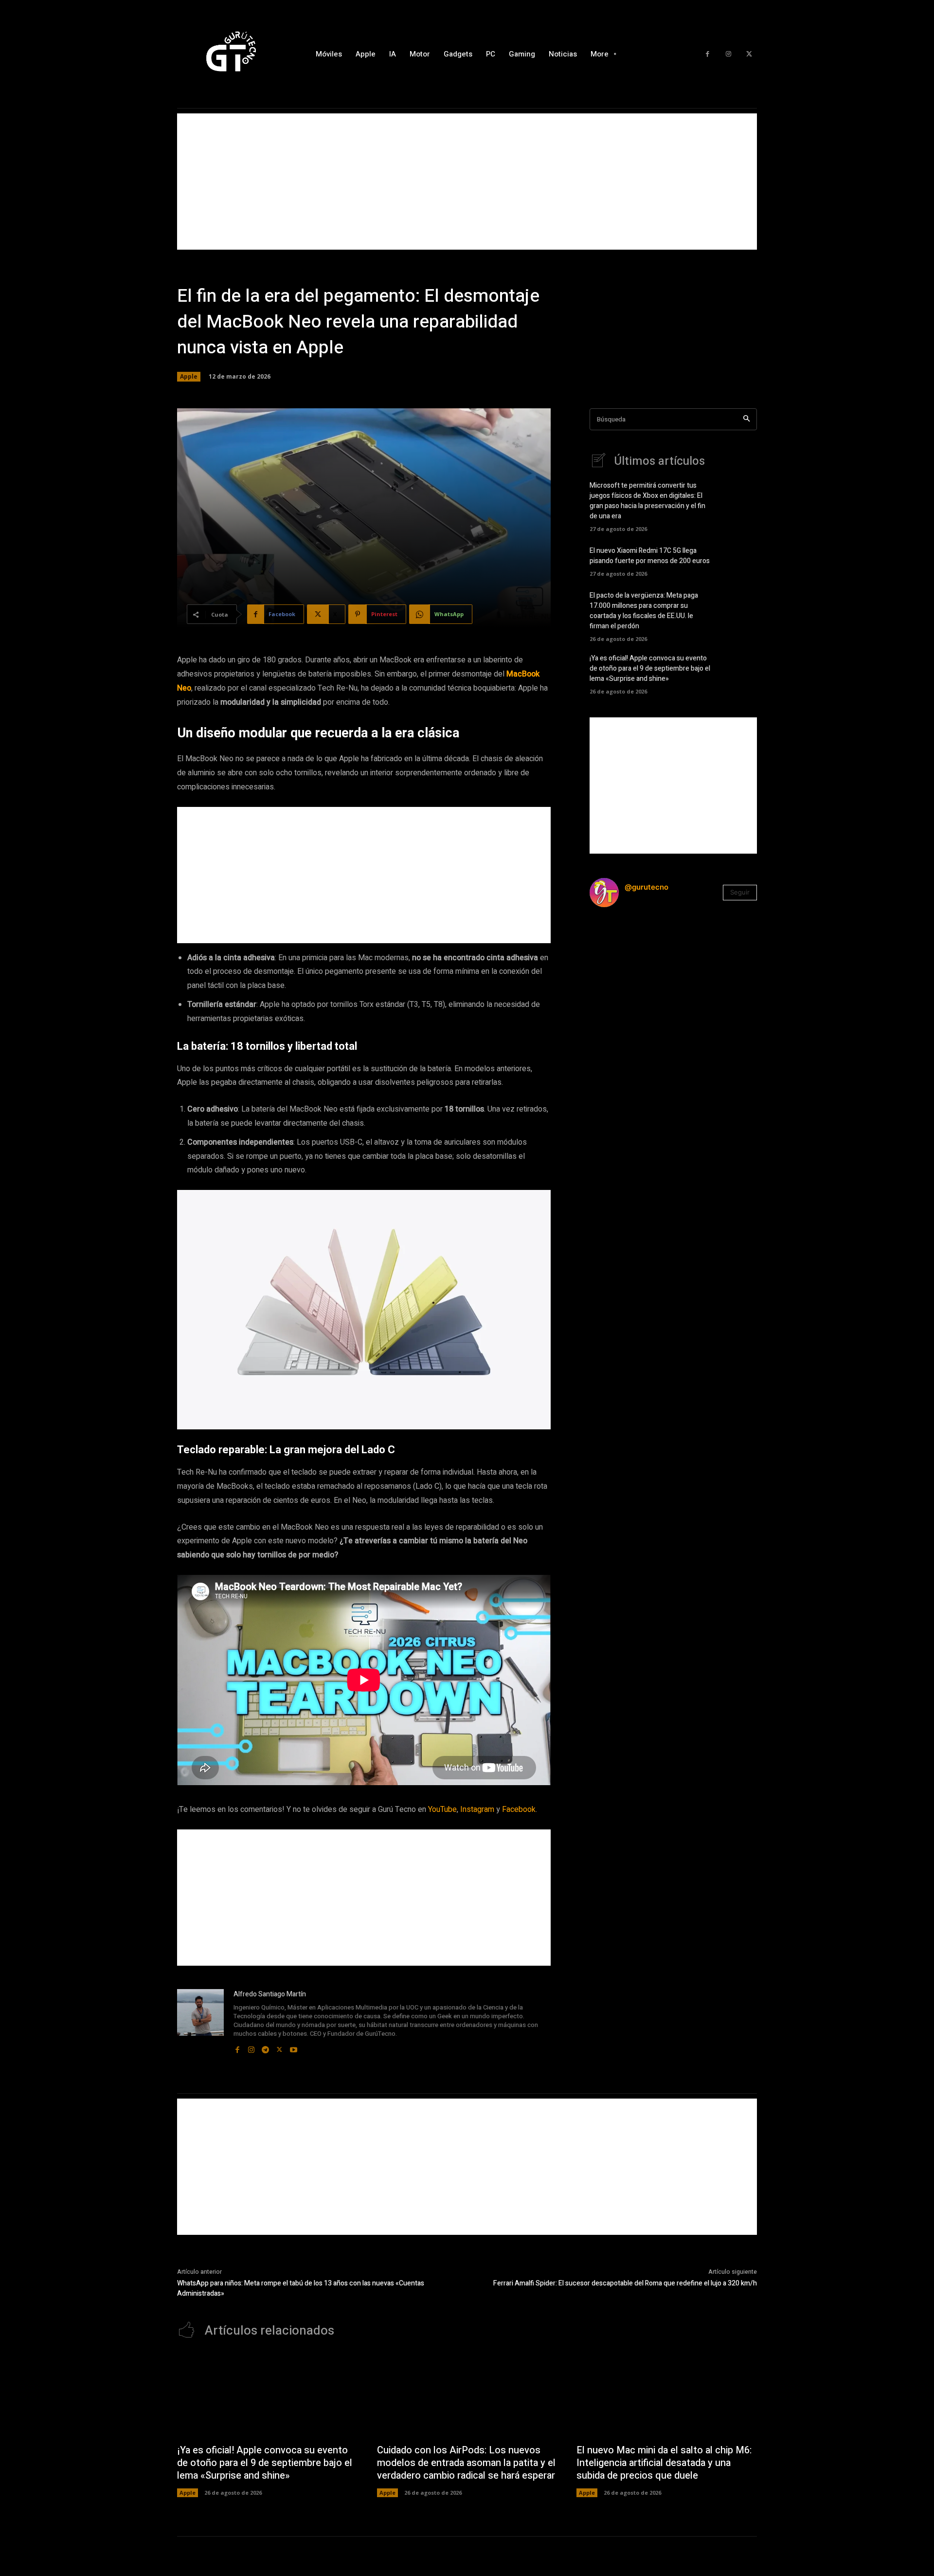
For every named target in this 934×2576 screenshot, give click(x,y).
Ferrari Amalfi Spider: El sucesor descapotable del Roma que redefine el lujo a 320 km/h (625, 2283)
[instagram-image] (618, 943)
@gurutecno (647, 887)
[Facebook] (708, 54)
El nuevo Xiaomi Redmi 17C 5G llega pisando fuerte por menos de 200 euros (650, 556)
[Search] (746, 419)
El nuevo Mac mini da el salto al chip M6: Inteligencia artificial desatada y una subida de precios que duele (664, 2463)
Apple (189, 376)
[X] (749, 54)
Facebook (519, 1809)
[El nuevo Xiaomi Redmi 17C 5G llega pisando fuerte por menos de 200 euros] (740, 560)
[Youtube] (294, 2047)
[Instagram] (728, 54)
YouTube (442, 1809)
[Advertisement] (467, 182)
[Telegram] (265, 2047)
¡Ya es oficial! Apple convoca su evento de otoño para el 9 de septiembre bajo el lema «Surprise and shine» (650, 668)
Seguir (740, 892)
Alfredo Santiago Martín (270, 1994)
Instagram (477, 1809)
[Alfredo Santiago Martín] (200, 2022)
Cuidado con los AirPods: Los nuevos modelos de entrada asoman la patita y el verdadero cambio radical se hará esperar (466, 2463)
